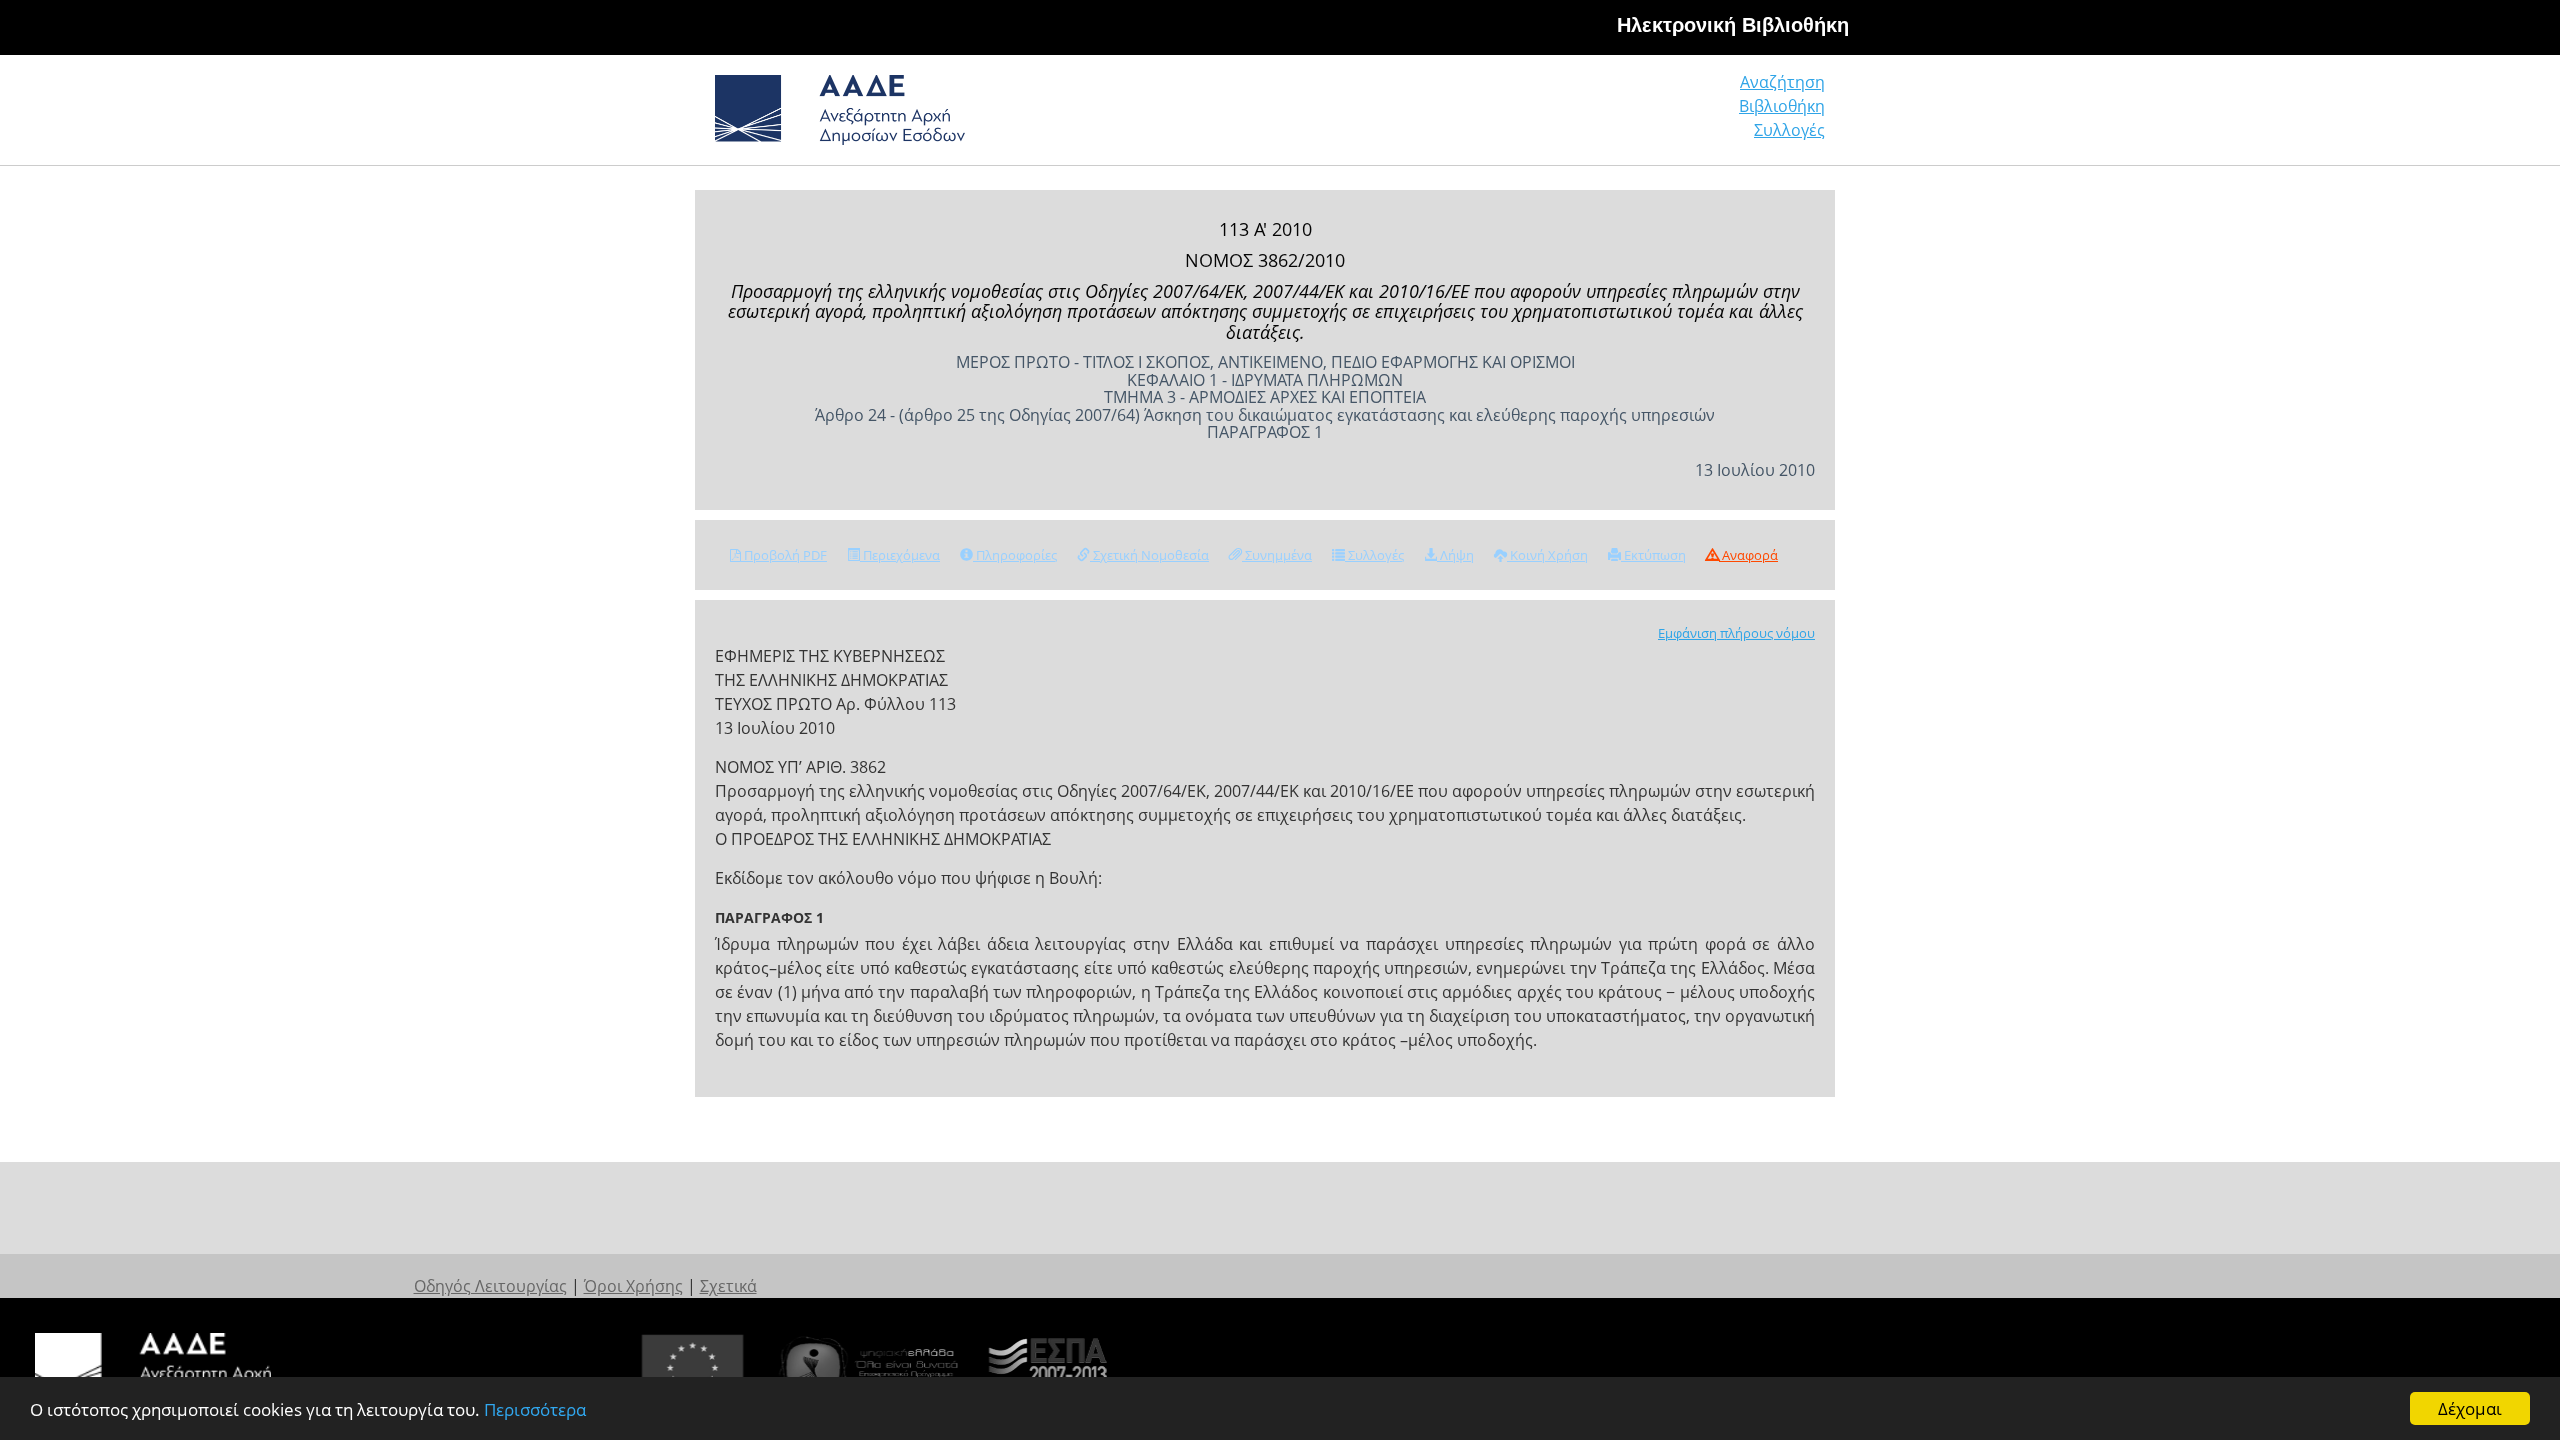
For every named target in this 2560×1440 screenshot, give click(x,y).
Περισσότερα (535, 1409)
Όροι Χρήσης (633, 1286)
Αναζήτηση (1782, 82)
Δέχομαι (2470, 1408)
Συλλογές (1789, 130)
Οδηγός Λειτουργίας (490, 1286)
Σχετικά (728, 1286)
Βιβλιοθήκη (1782, 106)
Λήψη (1455, 555)
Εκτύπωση (1653, 555)
